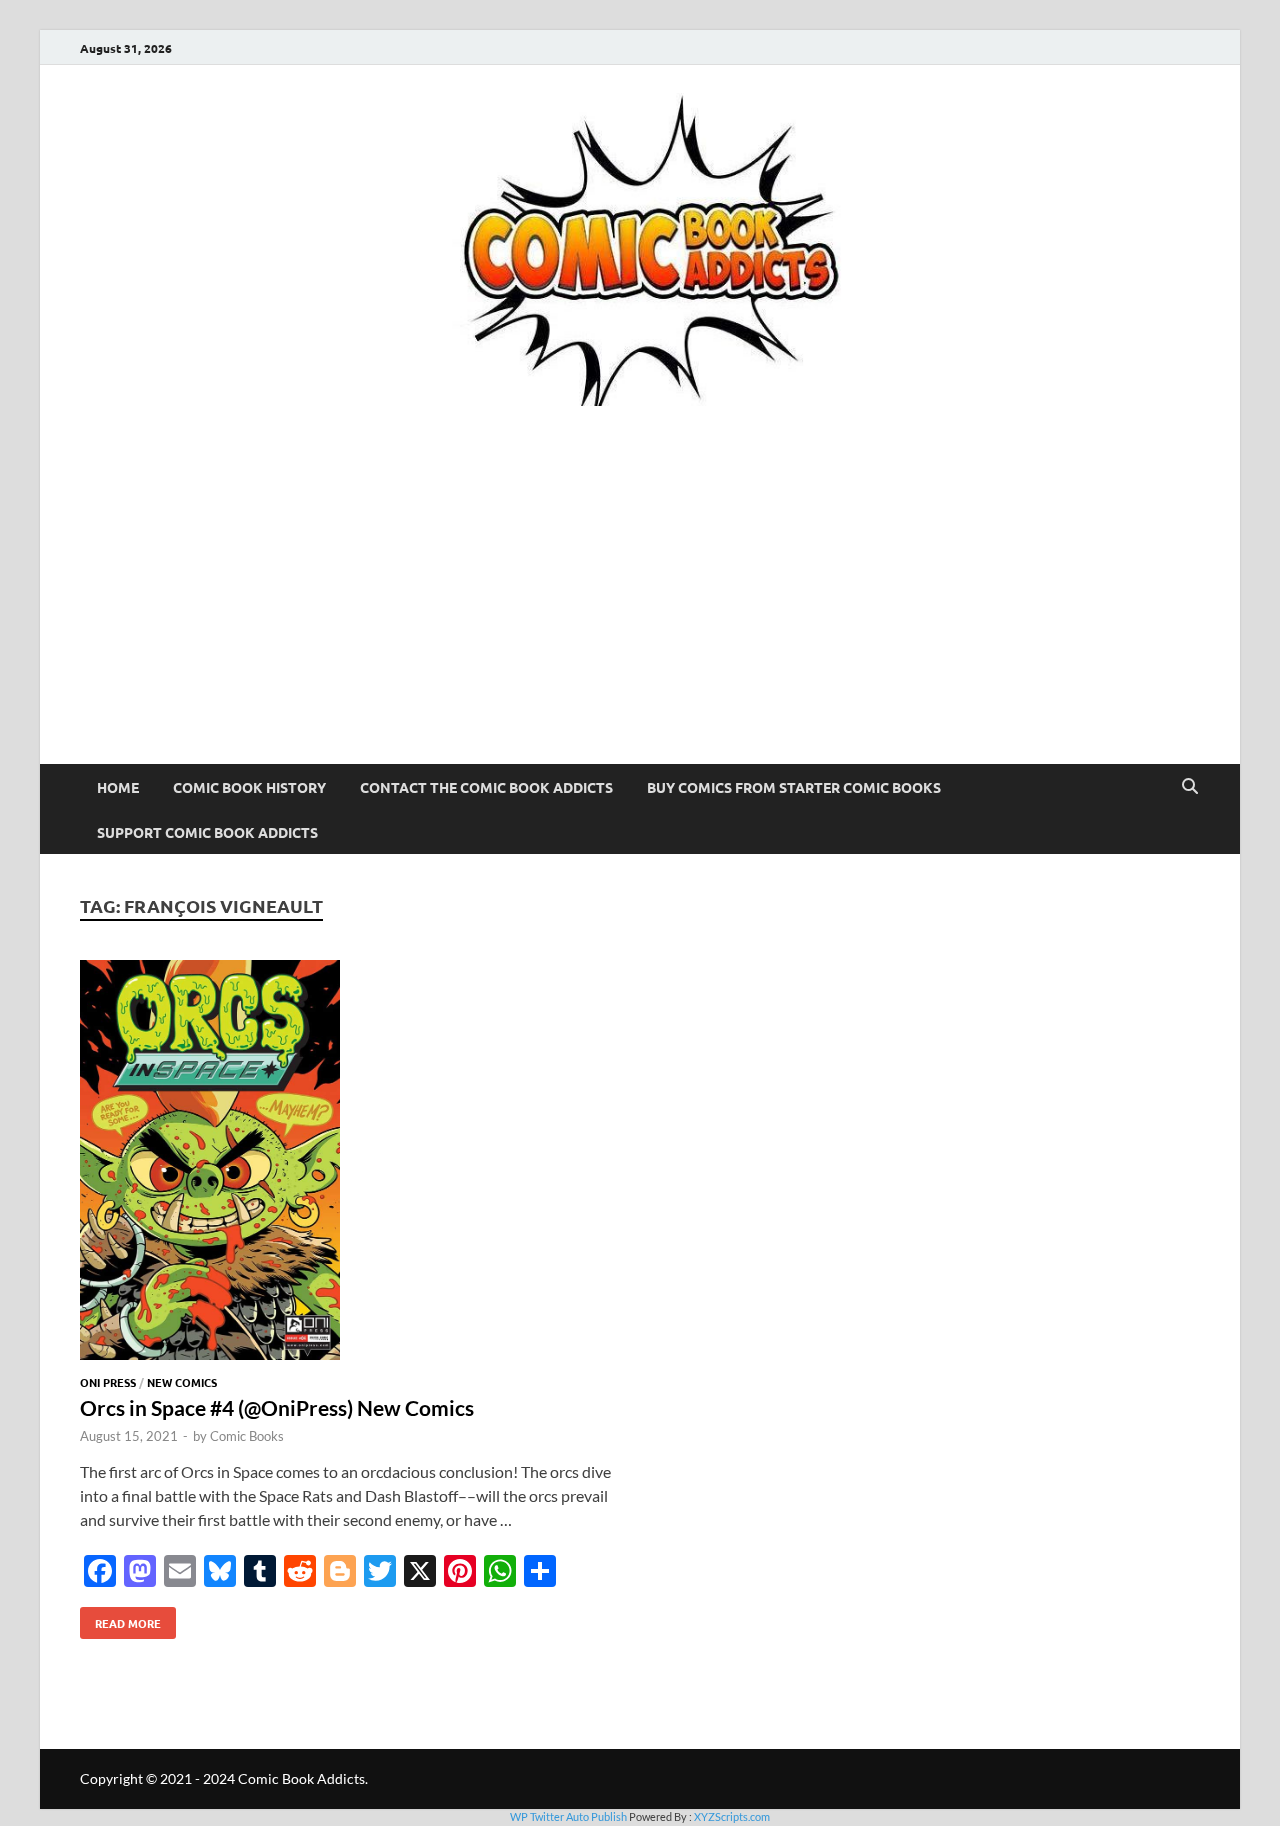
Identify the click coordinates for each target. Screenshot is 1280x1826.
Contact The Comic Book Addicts (486, 787)
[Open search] (1190, 787)
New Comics (182, 1382)
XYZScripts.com (732, 1816)
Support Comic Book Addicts (207, 832)
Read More (120, 1619)
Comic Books (247, 1436)
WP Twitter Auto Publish (568, 1816)
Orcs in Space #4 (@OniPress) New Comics (277, 1407)
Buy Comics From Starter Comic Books (794, 787)
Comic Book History (249, 787)
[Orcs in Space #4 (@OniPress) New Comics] (350, 1163)
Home (118, 787)
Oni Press (108, 1382)
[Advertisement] (640, 614)
